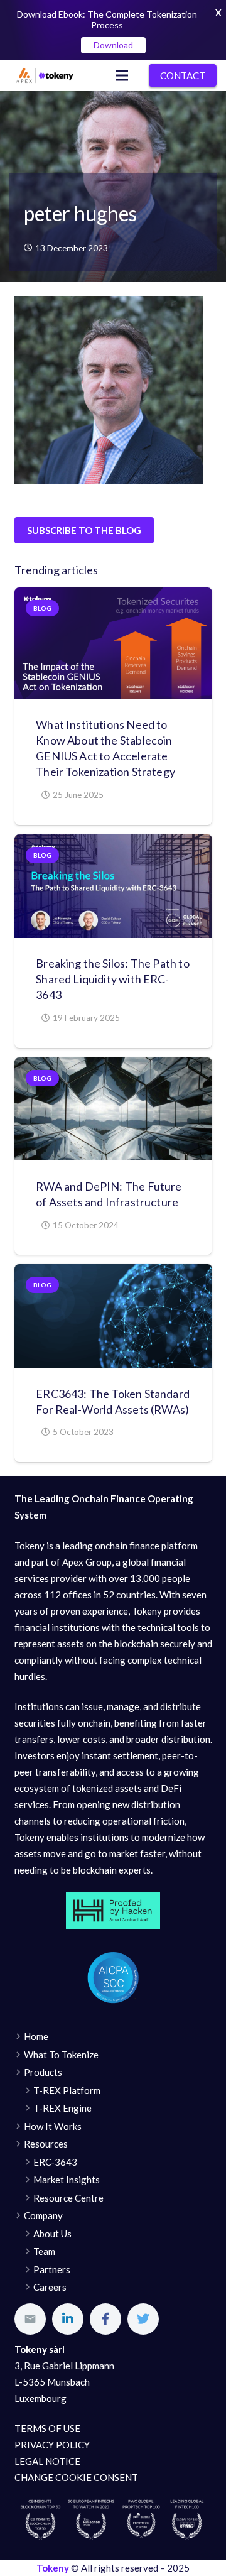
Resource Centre (68, 2198)
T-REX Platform (67, 2090)
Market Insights (67, 2180)
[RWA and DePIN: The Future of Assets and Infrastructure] (113, 1109)
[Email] (30, 2319)
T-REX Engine (62, 2108)
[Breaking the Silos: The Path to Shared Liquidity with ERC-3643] (113, 886)
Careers (50, 2287)
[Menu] (122, 75)
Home (36, 2036)
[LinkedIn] (68, 2319)
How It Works (53, 2126)
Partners (52, 2269)
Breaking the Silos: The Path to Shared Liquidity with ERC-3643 (113, 979)
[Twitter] (143, 2319)
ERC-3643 (55, 2162)
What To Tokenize (61, 2055)
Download (113, 45)
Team (44, 2251)
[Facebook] (105, 2319)
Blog (42, 608)
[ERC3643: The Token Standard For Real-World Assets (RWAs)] (113, 1316)
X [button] (218, 13)
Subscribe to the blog (84, 530)
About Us (52, 2234)
